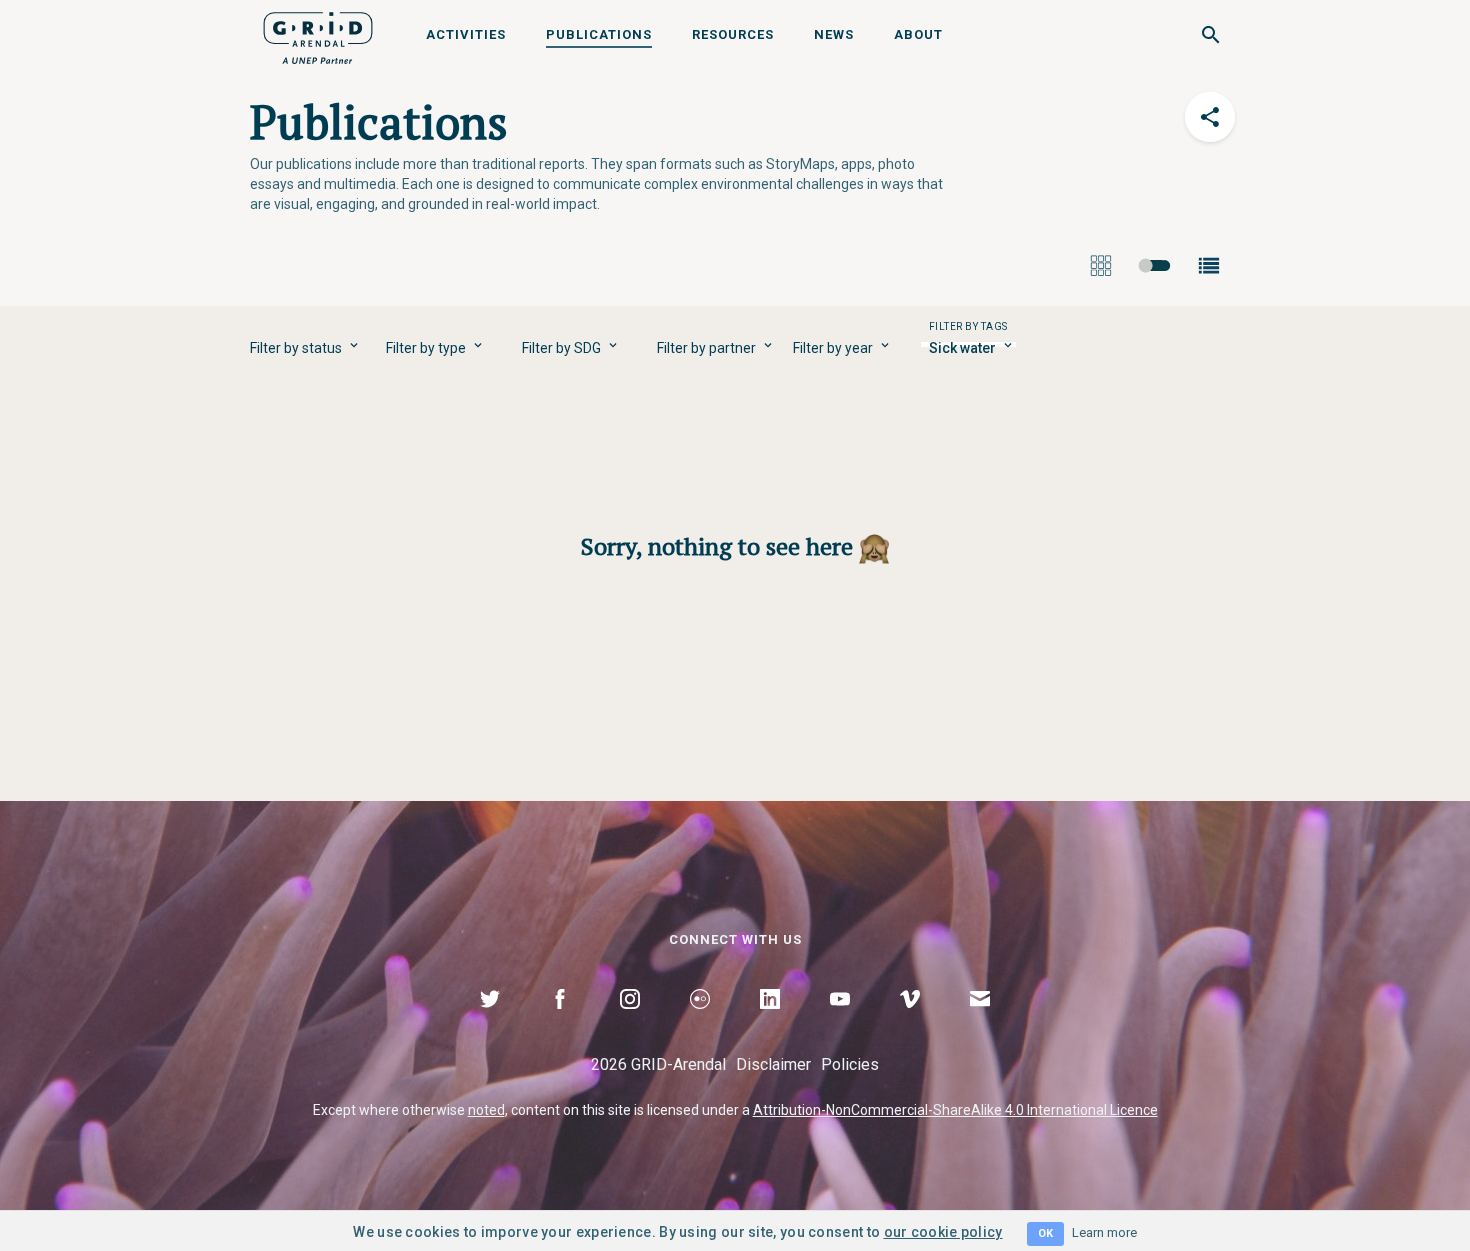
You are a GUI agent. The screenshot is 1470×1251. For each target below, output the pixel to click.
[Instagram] (630, 1022)
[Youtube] (840, 1022)
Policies (850, 1064)
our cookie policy (943, 1232)
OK (1045, 1233)
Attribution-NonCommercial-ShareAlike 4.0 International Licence (955, 1110)
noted (486, 1110)
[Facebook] (560, 1022)
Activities (466, 34)
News (834, 34)
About (918, 34)
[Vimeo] (910, 1022)
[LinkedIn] (770, 1022)
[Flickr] (700, 1022)
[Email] (980, 1022)
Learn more (1104, 1232)
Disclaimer (773, 1064)
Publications (599, 34)
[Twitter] (490, 1022)
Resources (733, 34)
